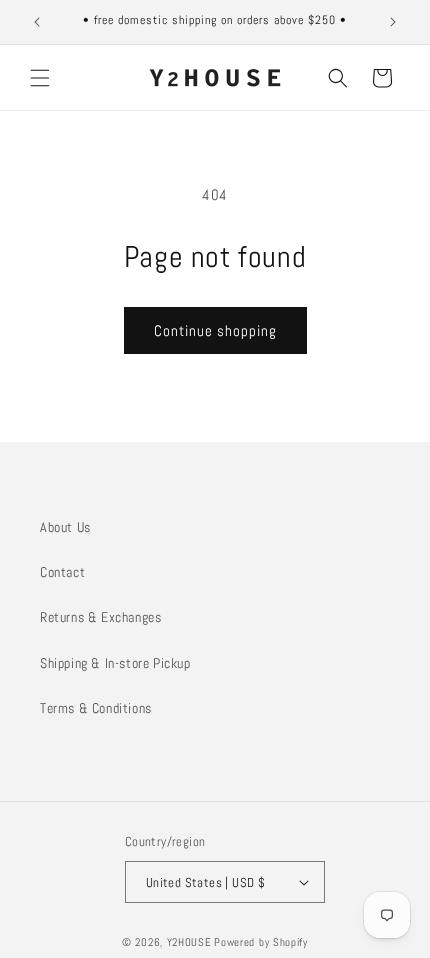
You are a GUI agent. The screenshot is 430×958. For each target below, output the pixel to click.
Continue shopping (215, 330)
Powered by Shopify (261, 942)
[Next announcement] (393, 22)
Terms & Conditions (96, 708)
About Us (65, 527)
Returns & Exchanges (100, 617)
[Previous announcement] (37, 22)
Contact (62, 572)
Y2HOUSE (189, 942)
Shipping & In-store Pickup (115, 663)
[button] (40, 78)
